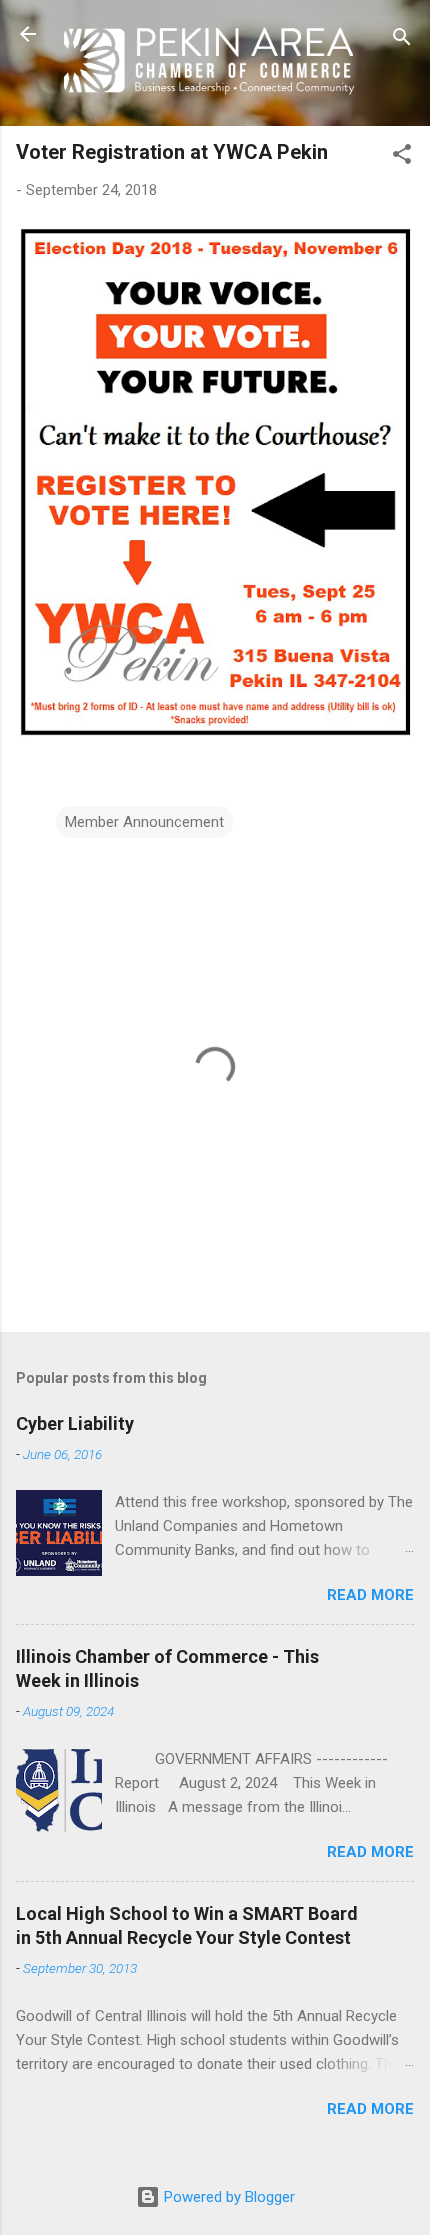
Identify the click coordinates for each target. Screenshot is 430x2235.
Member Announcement (144, 822)
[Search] (402, 40)
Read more (370, 1595)
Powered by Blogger (227, 2197)
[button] (402, 157)
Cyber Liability (75, 1423)
